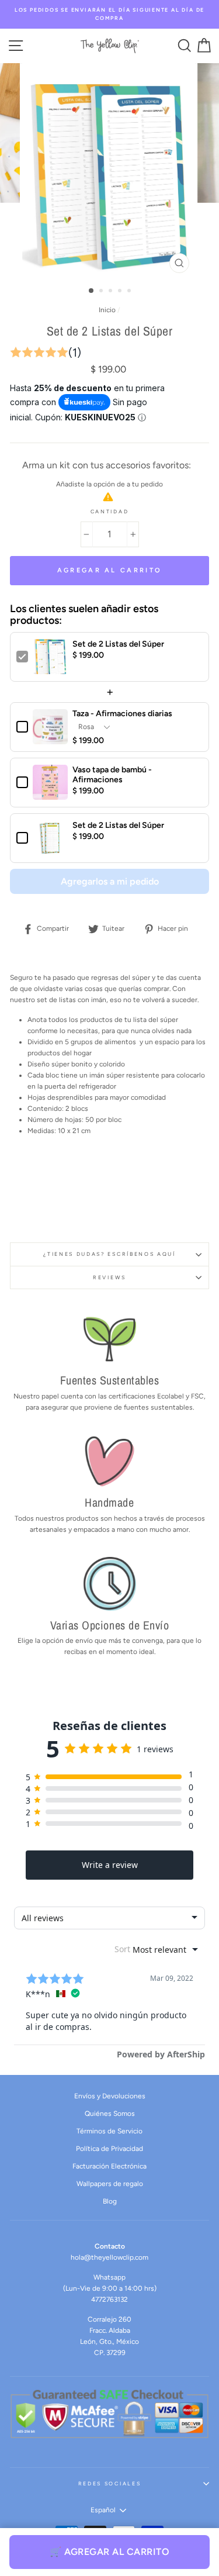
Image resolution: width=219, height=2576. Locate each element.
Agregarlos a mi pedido (110, 881)
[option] (109, 14)
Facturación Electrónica (109, 2166)
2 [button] (102, 292)
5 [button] (130, 292)
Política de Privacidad (109, 2149)
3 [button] (112, 292)
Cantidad (109, 512)
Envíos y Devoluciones (110, 2096)
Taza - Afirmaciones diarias (122, 714)
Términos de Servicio (109, 2131)
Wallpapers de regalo (110, 2184)
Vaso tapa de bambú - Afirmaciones (112, 775)
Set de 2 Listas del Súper (118, 644)
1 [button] (92, 291)
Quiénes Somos (110, 2114)
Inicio (107, 310)
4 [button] (121, 292)
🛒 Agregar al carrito (109, 2552)
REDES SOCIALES (110, 2484)
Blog (110, 2201)
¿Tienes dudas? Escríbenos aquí (109, 1254)
